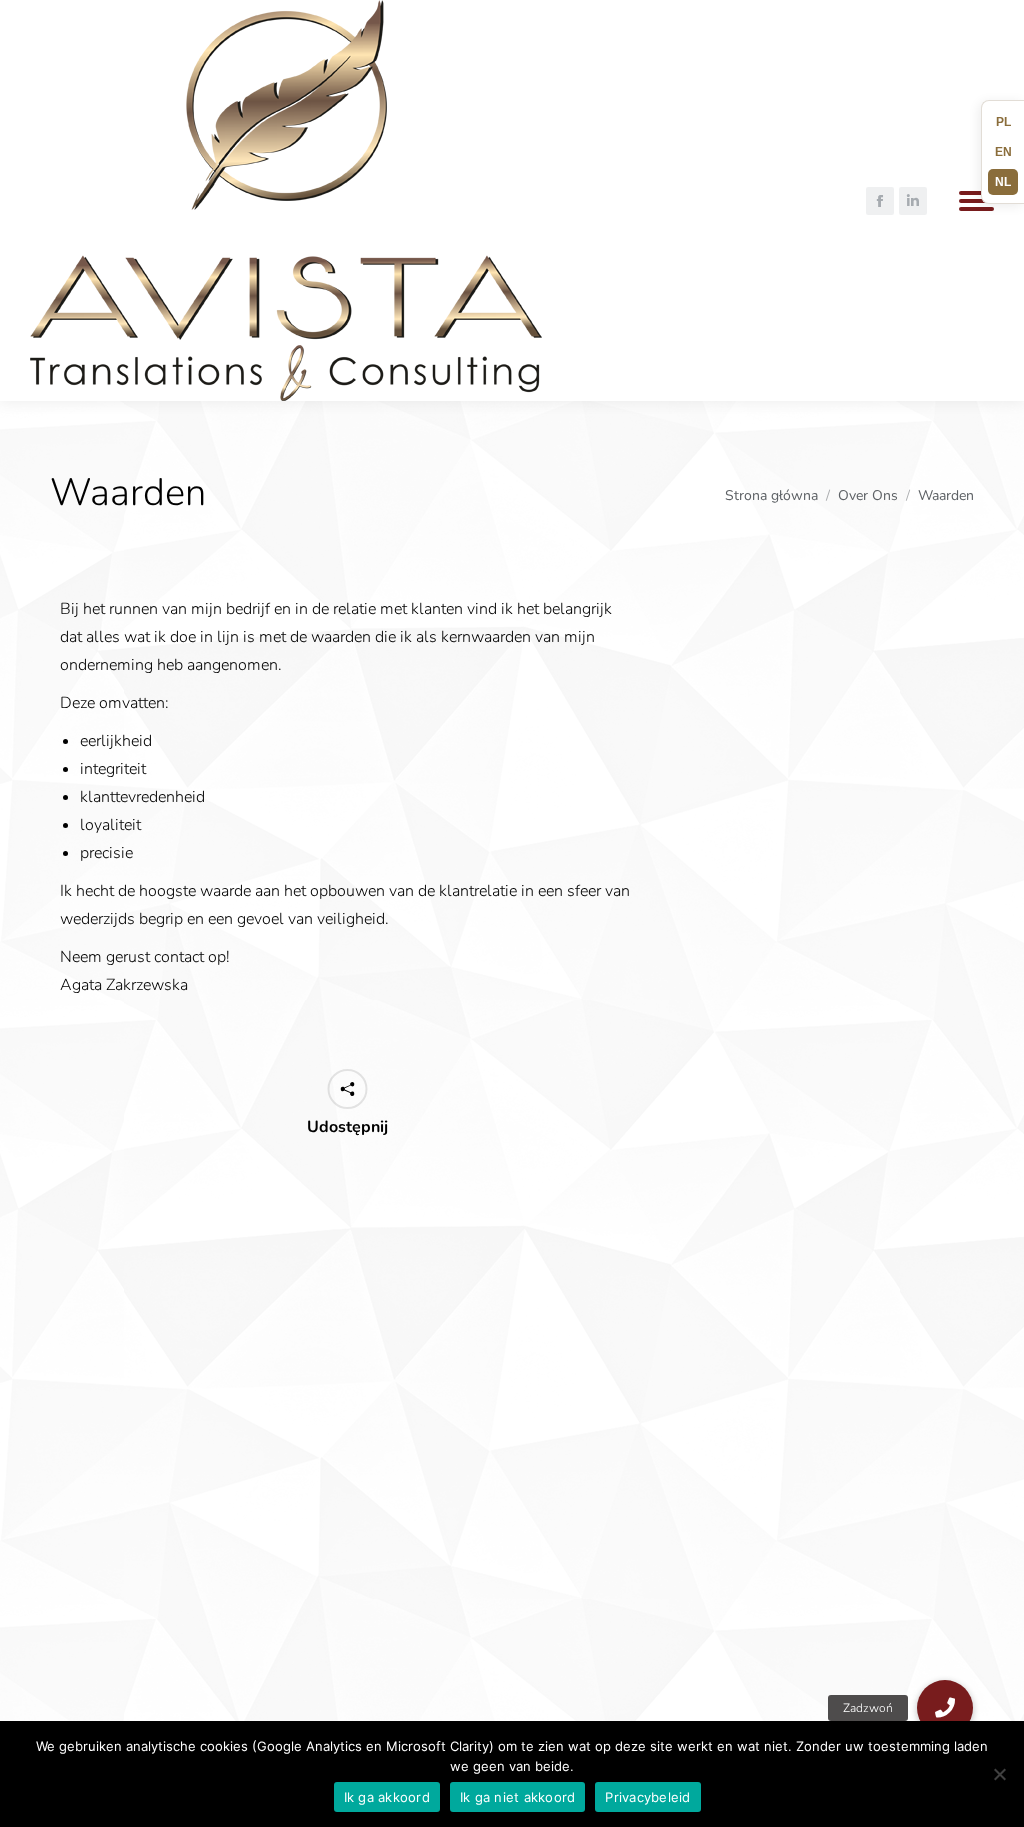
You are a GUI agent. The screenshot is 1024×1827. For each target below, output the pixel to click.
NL (1003, 182)
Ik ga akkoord (387, 1797)
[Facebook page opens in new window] (880, 201)
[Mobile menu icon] (976, 201)
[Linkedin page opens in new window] (913, 201)
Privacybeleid (647, 1797)
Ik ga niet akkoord (518, 1797)
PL (1003, 122)
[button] (945, 1708)
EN (1003, 152)
